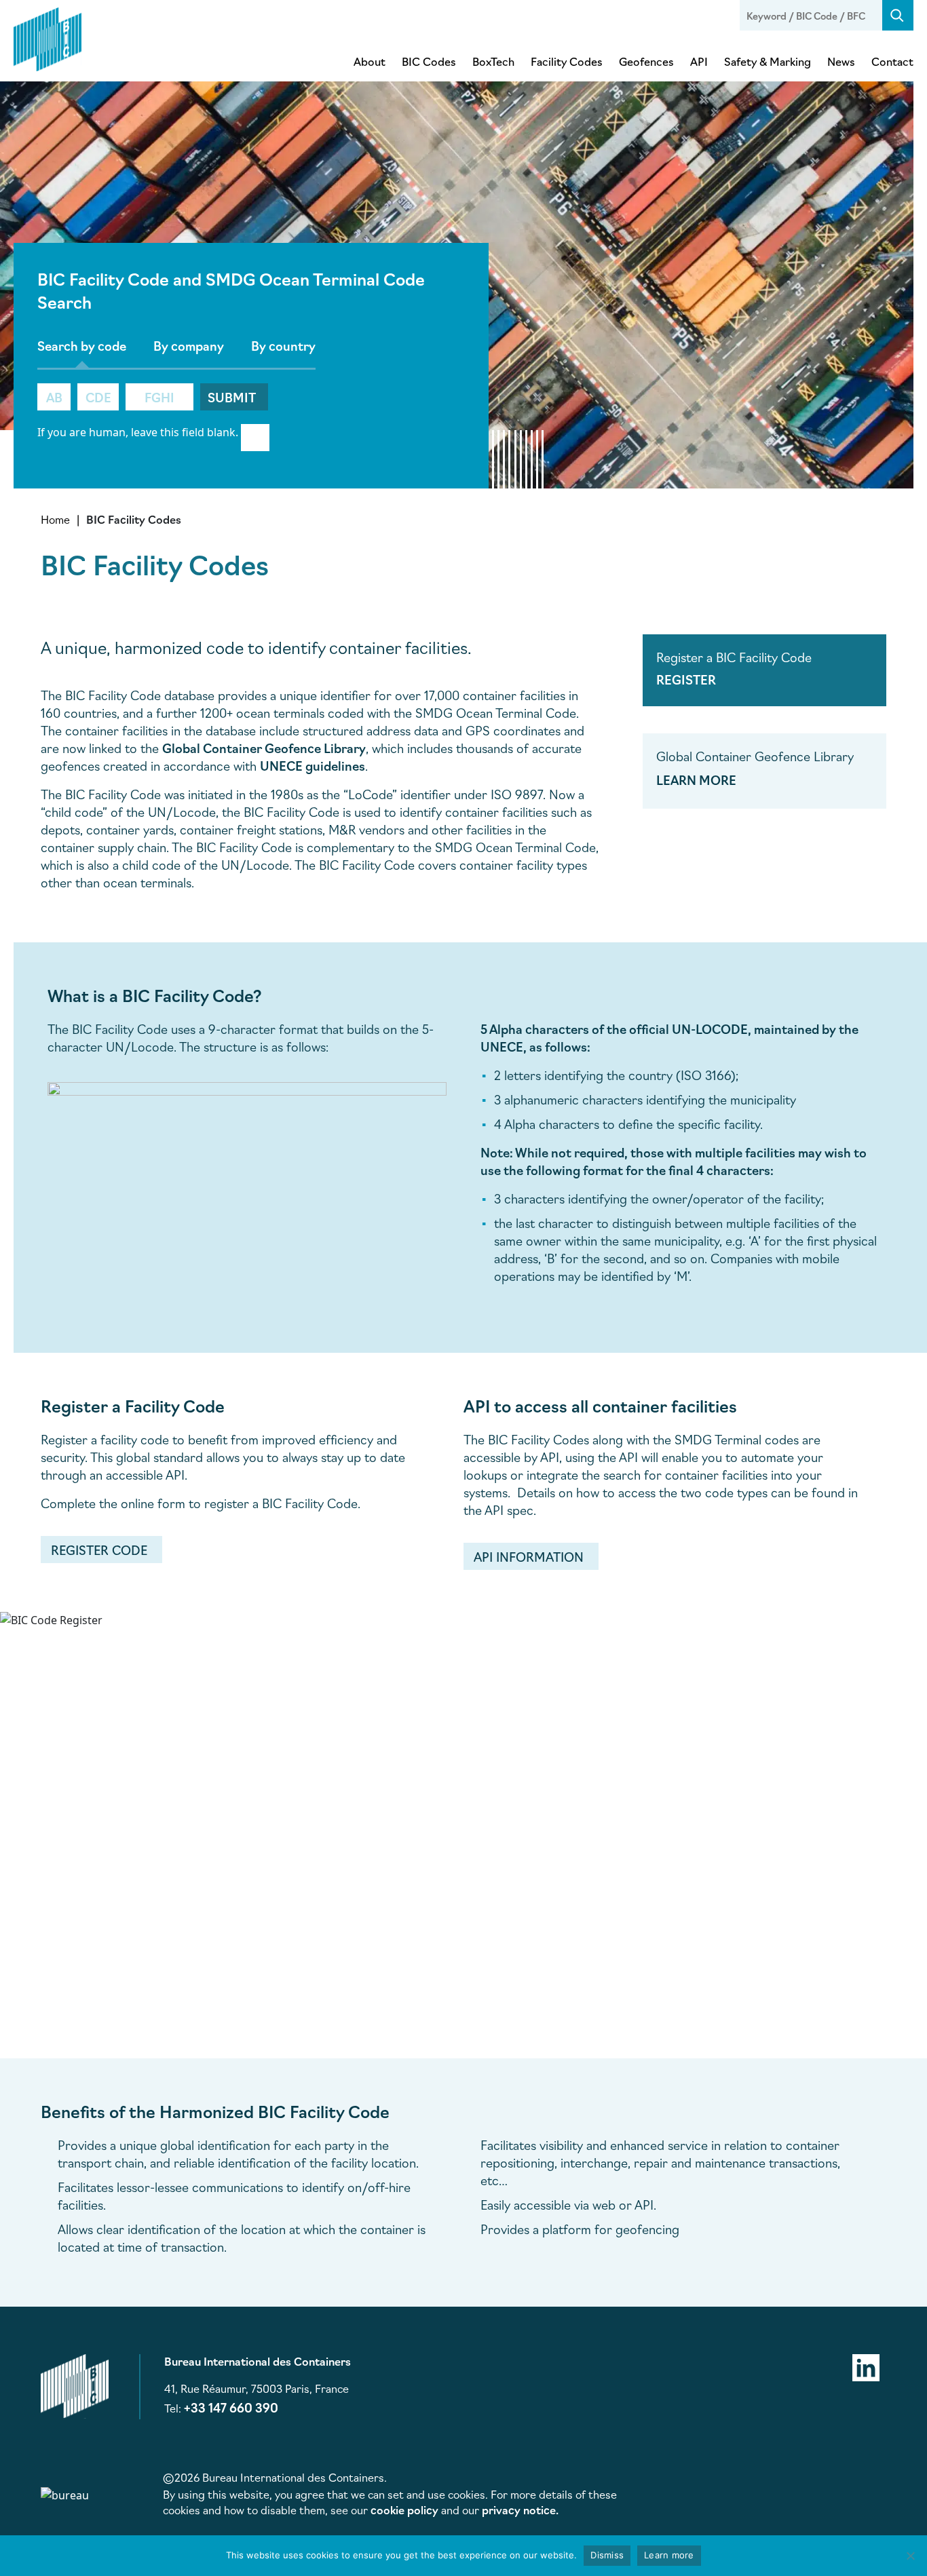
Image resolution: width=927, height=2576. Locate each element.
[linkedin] (866, 2366)
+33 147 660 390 (231, 2407)
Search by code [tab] (82, 345)
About (370, 61)
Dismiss (607, 2555)
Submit (232, 397)
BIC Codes (429, 61)
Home (55, 519)
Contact (892, 61)
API (699, 61)
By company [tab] (189, 345)
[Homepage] (48, 37)
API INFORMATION (529, 1556)
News (841, 61)
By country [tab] (283, 345)
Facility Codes (567, 61)
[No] (910, 2556)
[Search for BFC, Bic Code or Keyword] (898, 15)
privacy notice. (520, 2510)
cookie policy (404, 2510)
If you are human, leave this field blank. (138, 432)
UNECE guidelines (313, 765)
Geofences (646, 61)
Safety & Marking (768, 61)
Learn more (669, 2555)
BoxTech (493, 61)
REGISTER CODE (99, 1550)
